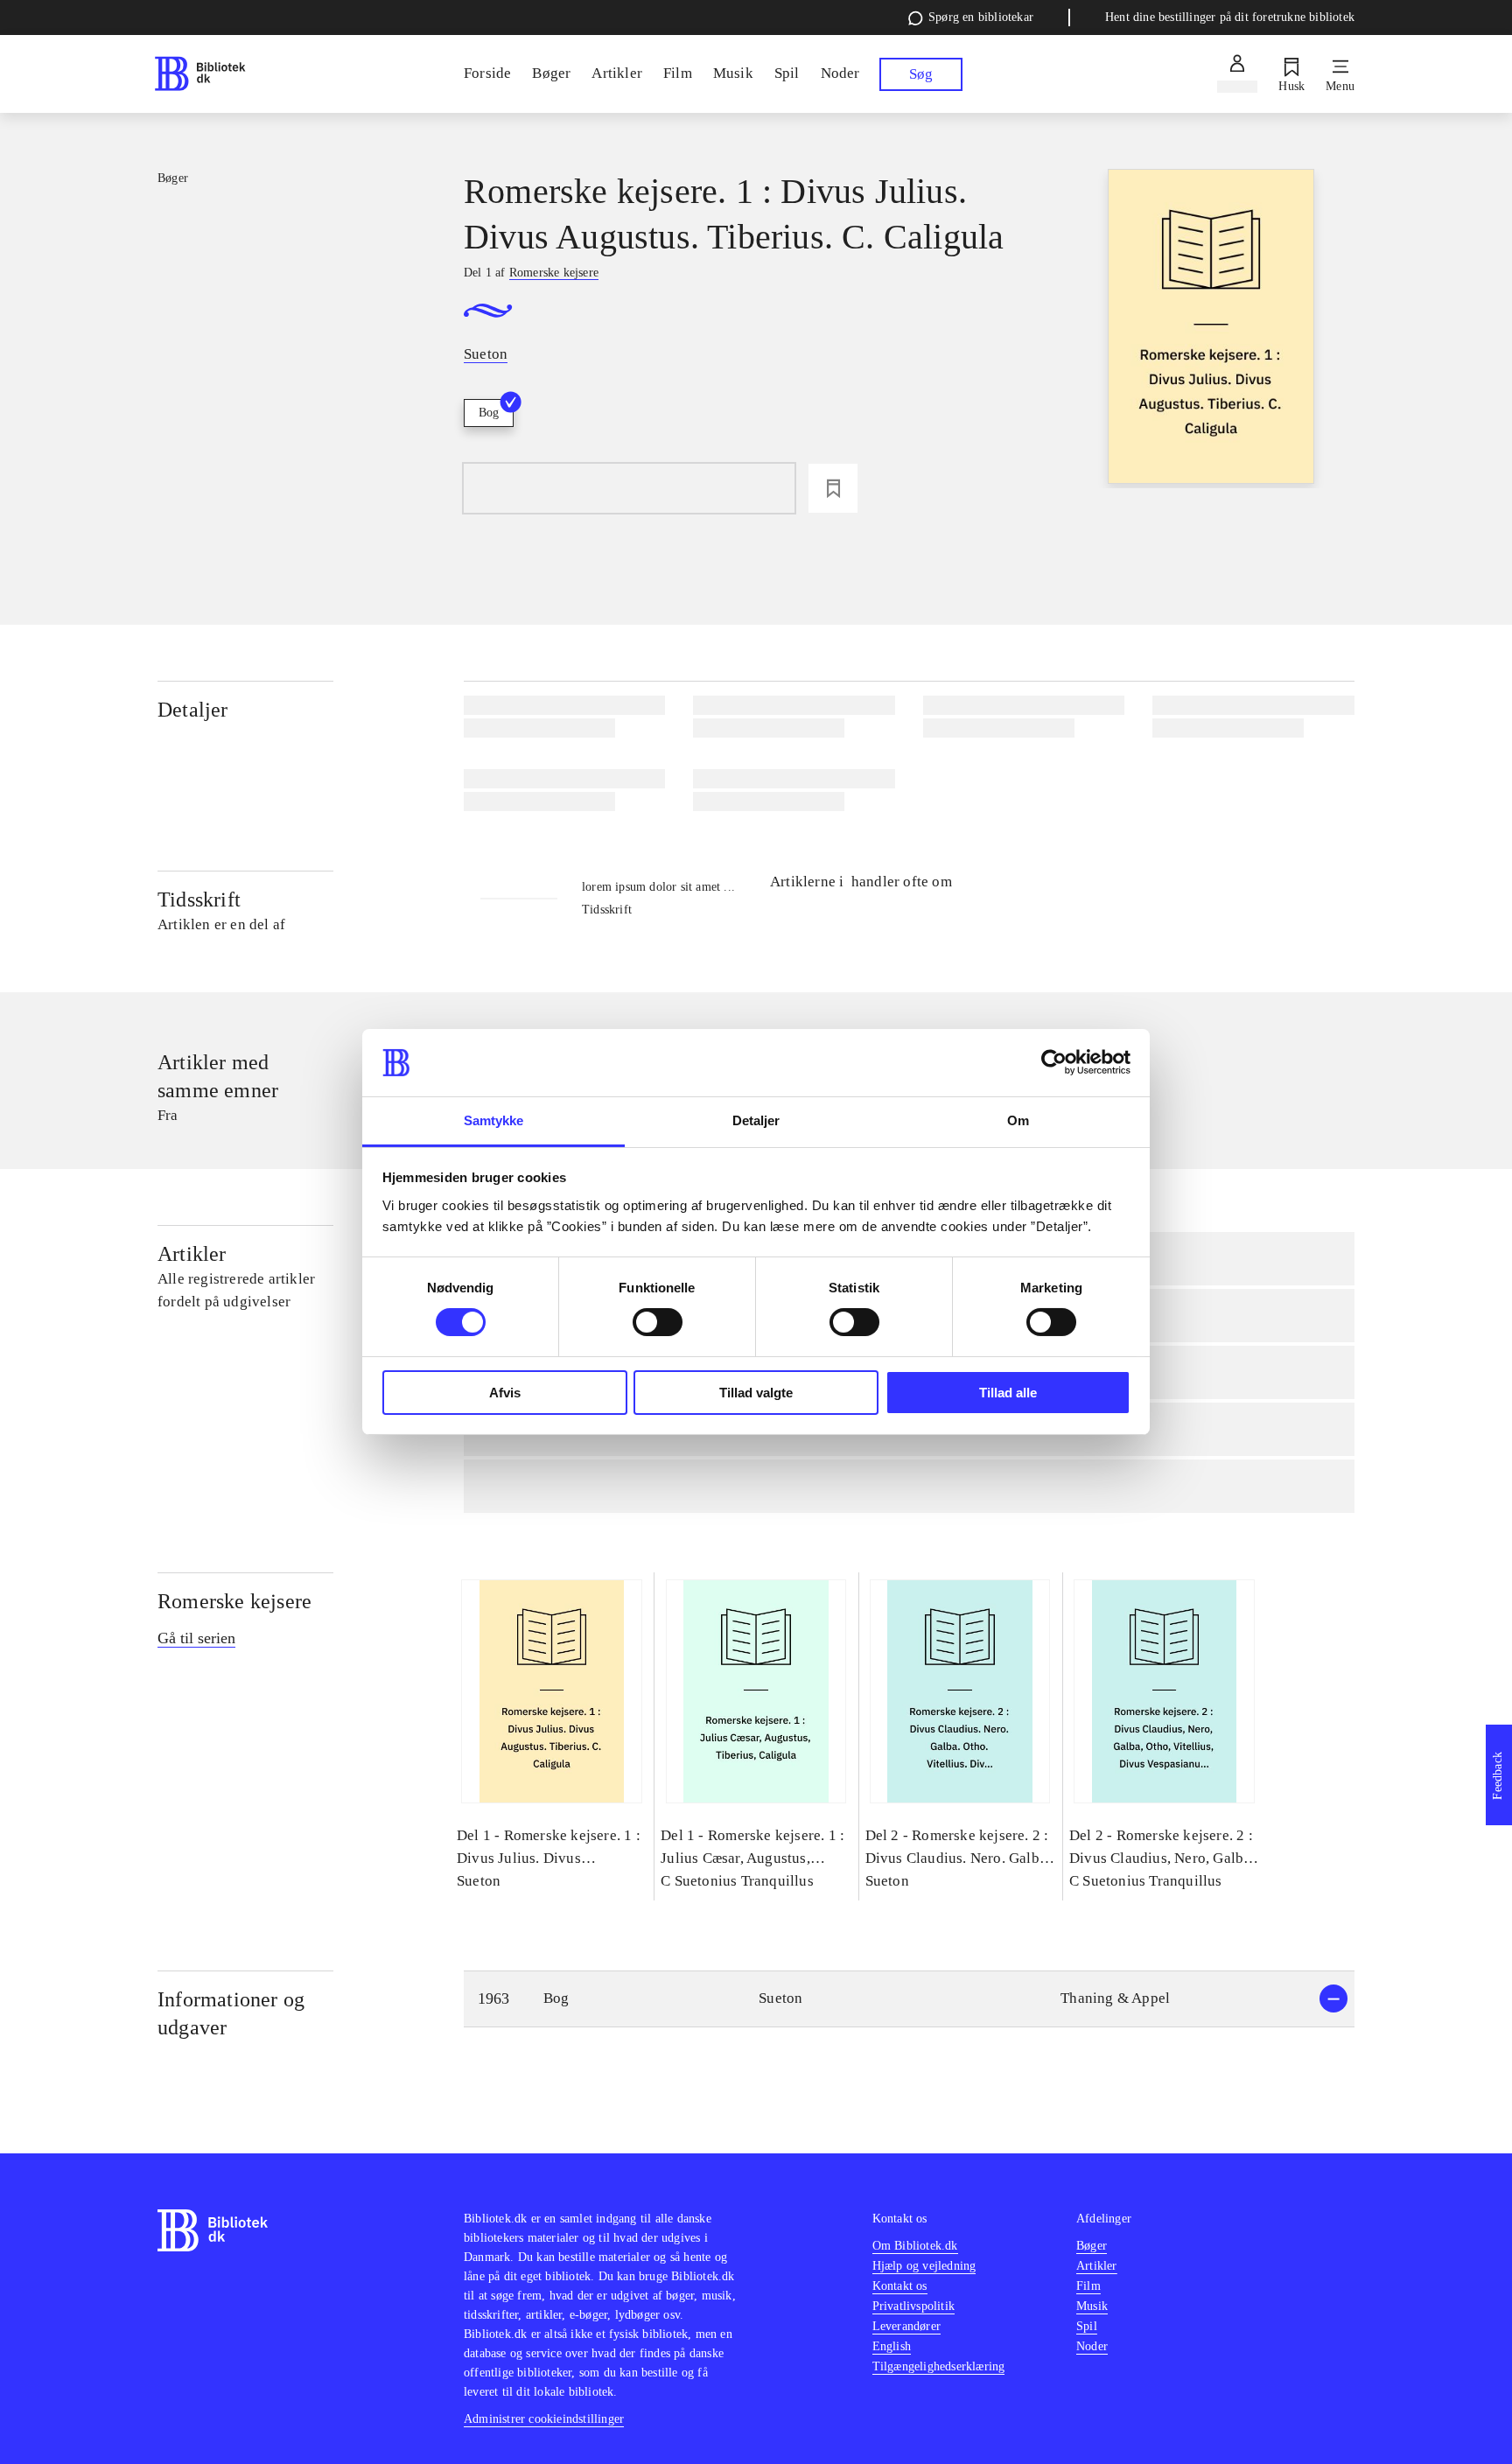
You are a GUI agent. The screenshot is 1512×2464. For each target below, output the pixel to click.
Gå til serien (196, 1638)
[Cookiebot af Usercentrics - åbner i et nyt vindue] (1054, 1062)
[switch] (658, 1322)
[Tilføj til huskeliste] (833, 488)
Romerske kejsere (234, 1601)
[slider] (1211, 329)
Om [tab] (1018, 1120)
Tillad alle (1008, 1393)
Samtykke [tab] (494, 1120)
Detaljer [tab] (756, 1120)
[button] (909, 1999)
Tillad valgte (756, 1393)
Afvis (505, 1393)
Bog (489, 413)
